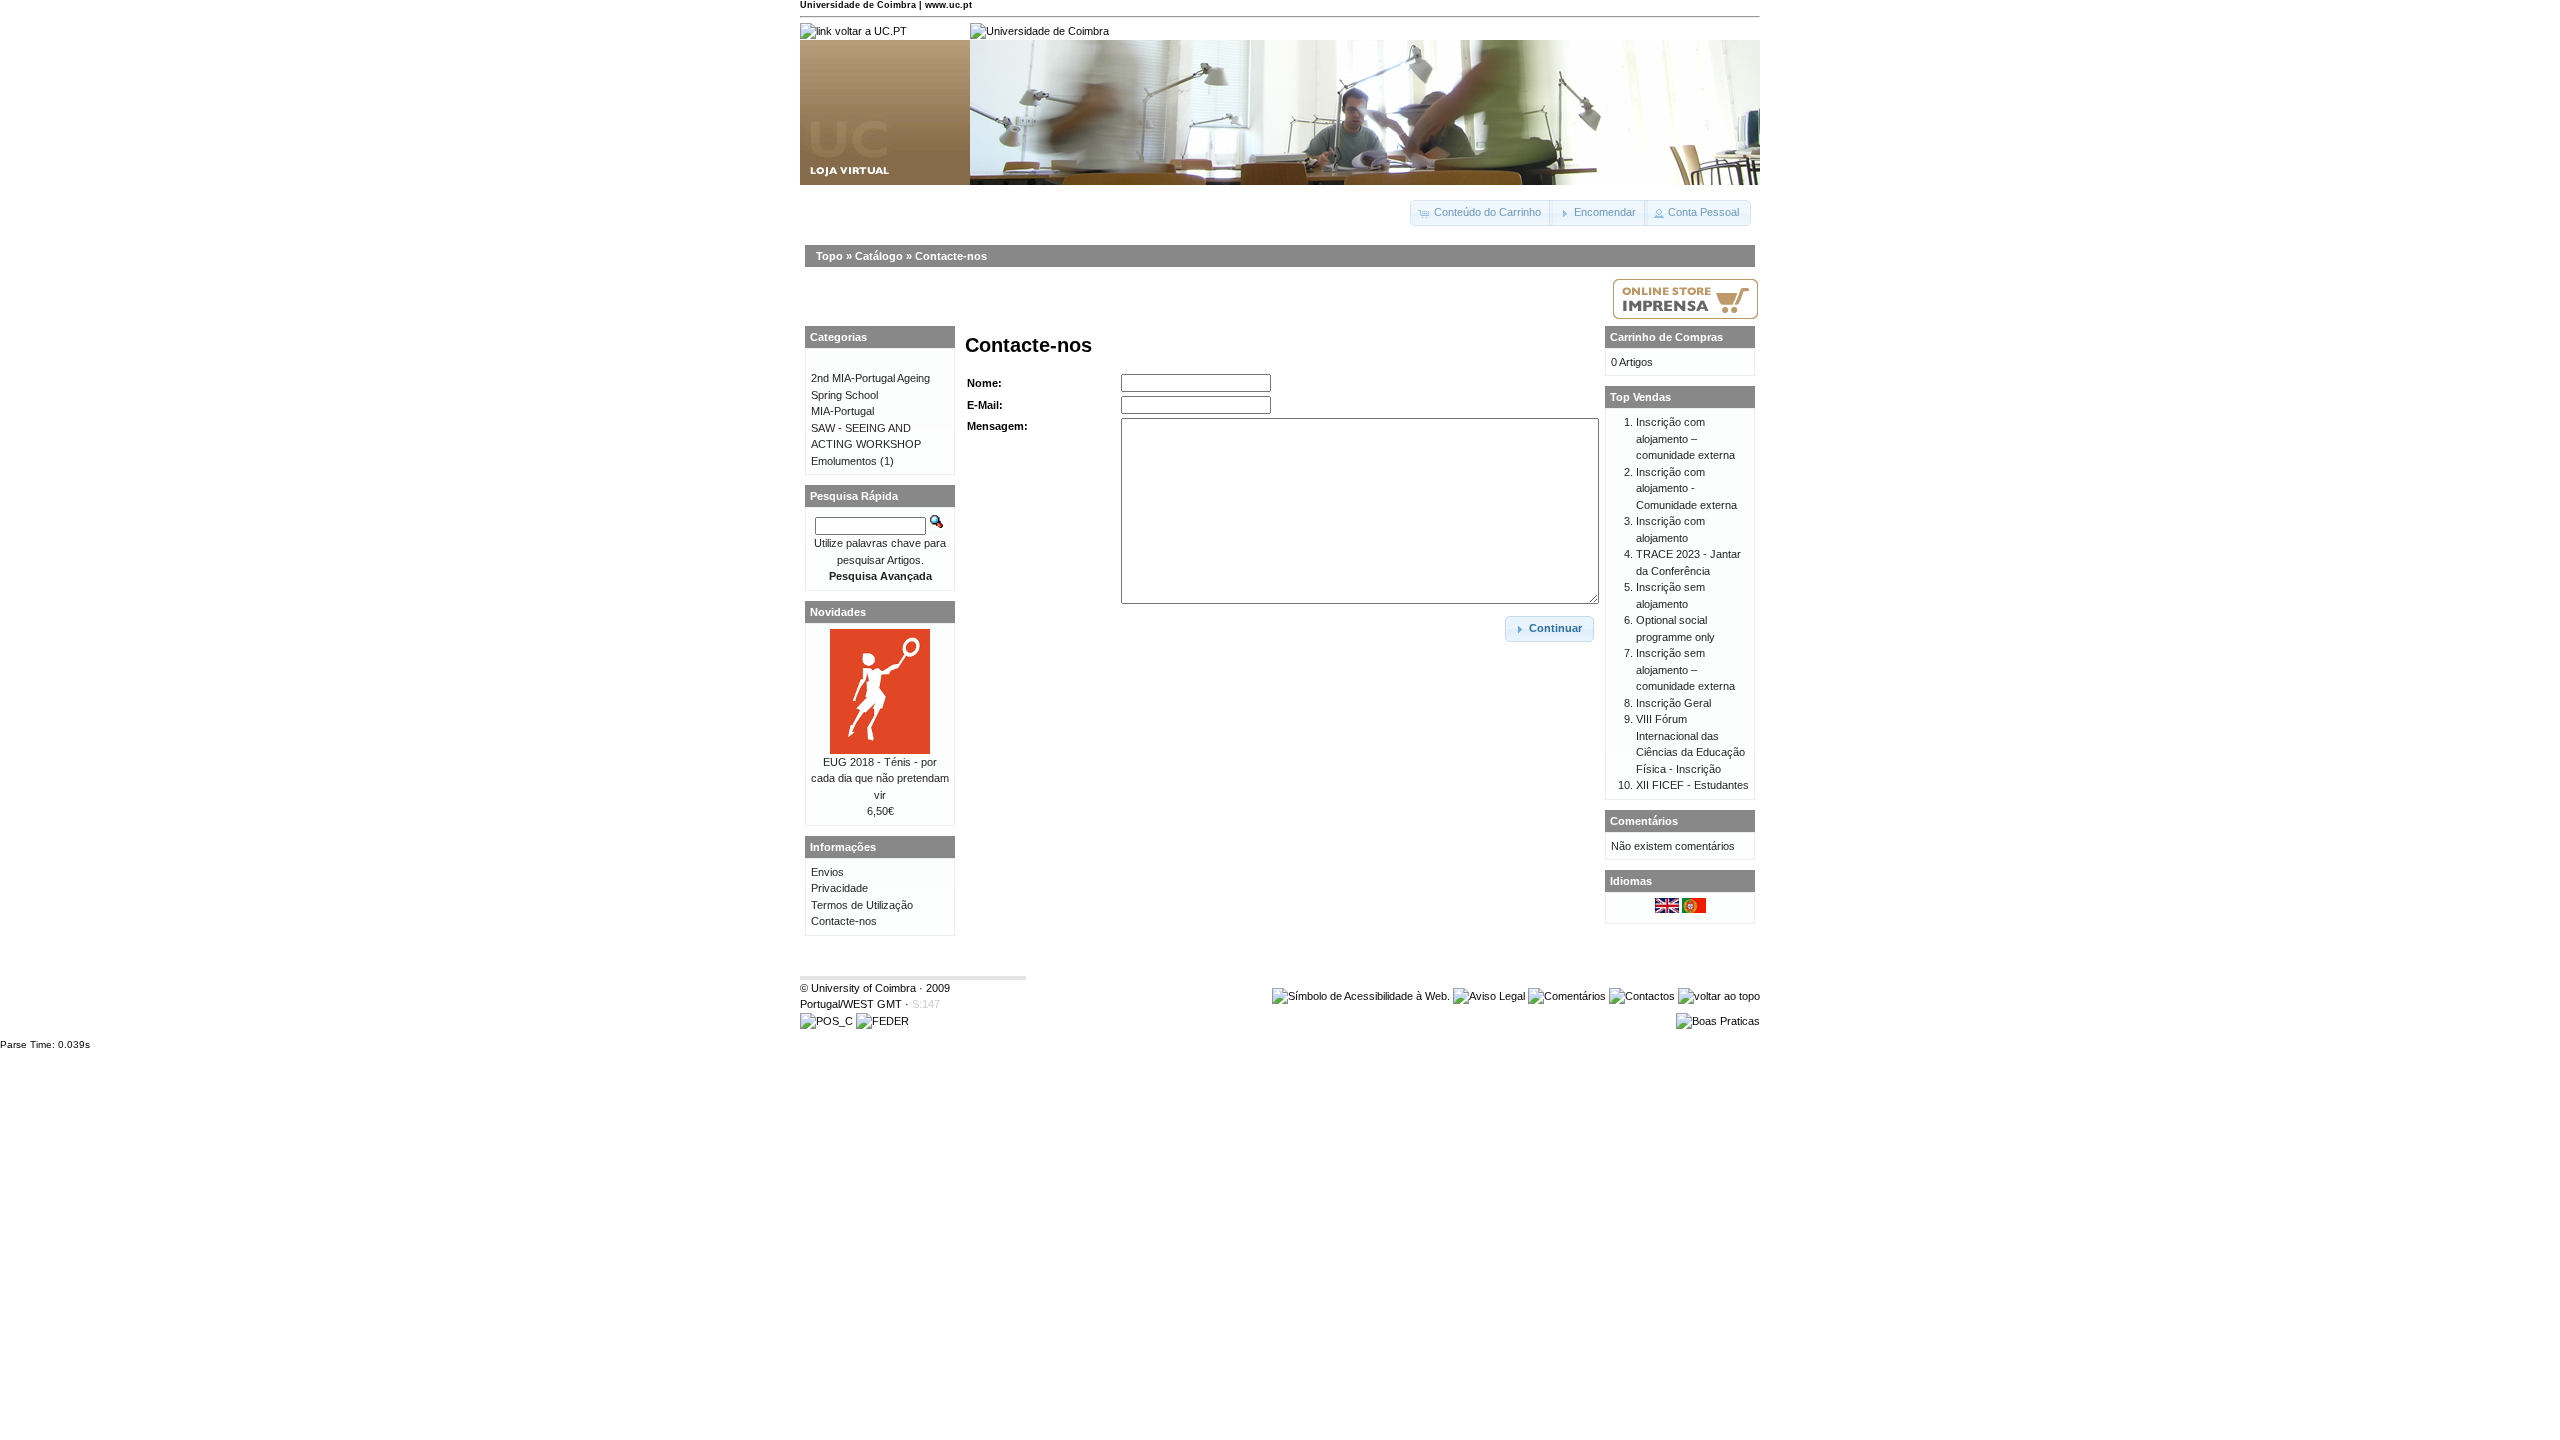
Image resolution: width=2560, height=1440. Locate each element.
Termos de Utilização (862, 905)
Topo (829, 256)
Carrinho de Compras (1666, 337)
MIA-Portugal (842, 411)
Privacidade (839, 888)
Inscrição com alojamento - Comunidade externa (1686, 488)
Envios (827, 872)
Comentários (1644, 821)
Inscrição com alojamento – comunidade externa (1685, 438)
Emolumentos (844, 461)
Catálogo (879, 256)
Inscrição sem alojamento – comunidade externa (1685, 669)
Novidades (838, 612)
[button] (1481, 213)
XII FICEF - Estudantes (1692, 785)
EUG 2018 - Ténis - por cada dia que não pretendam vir (880, 778)
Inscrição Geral (1673, 703)
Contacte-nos (951, 256)
